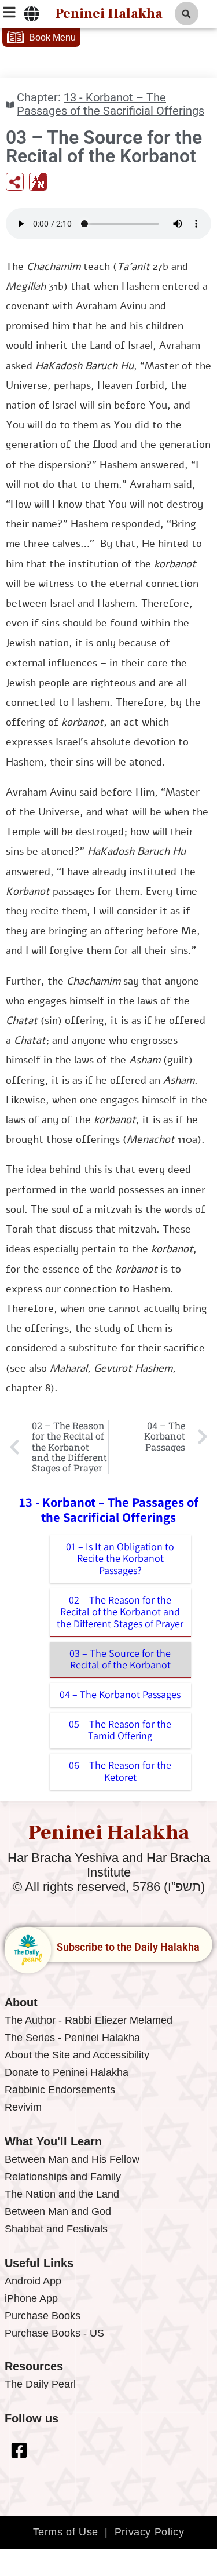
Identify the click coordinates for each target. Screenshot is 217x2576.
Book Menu (52, 37)
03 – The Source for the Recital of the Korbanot (120, 1659)
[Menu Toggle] (32, 14)
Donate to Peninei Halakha (67, 2072)
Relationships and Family (63, 2177)
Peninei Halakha (109, 14)
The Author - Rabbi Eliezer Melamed (89, 2020)
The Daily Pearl (40, 2384)
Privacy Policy (149, 2532)
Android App (33, 2281)
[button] (187, 14)
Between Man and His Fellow (72, 2159)
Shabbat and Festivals (56, 2229)
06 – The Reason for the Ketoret (120, 1771)
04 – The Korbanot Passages (120, 1694)
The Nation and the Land (62, 2194)
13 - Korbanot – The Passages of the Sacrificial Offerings (111, 104)
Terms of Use (66, 2532)
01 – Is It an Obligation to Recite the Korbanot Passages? (120, 1558)
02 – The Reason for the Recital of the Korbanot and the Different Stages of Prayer (120, 1612)
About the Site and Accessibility (77, 2055)
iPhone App (31, 2298)
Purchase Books (43, 2316)
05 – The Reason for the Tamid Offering (120, 1730)
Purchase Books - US (54, 2333)
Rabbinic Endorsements (60, 2090)
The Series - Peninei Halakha (72, 2038)
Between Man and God (58, 2211)
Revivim (23, 2107)
